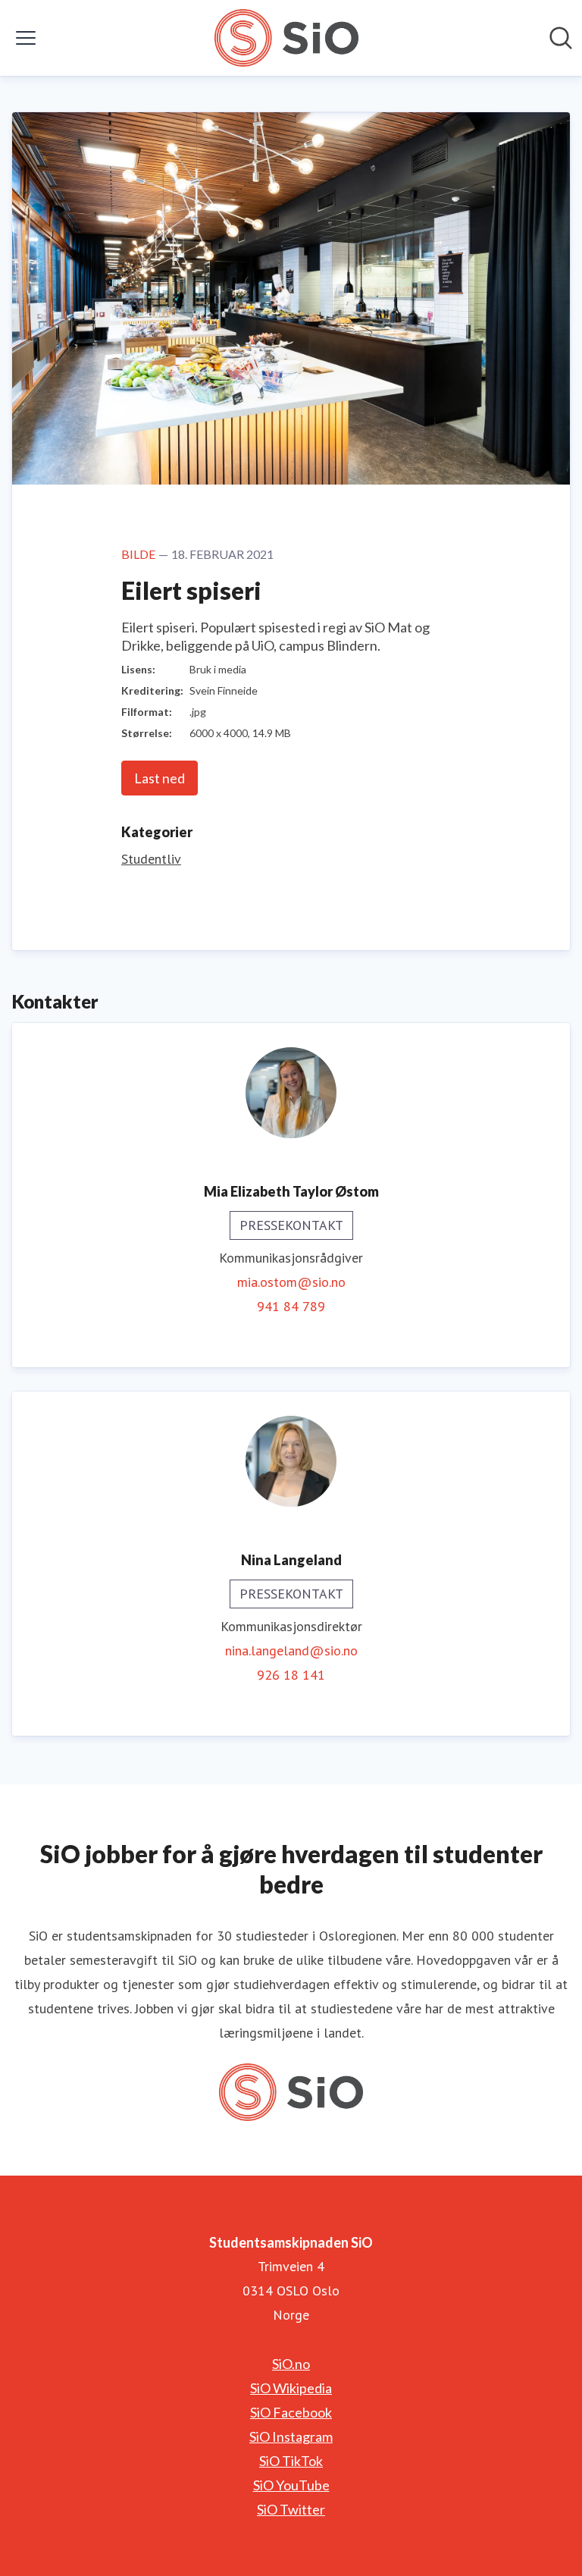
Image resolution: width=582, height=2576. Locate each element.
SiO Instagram (291, 2436)
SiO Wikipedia (291, 2388)
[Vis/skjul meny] (26, 38)
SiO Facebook (291, 2412)
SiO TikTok (291, 2461)
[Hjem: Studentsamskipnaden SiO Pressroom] (286, 38)
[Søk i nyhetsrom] (561, 38)
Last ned (160, 778)
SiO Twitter (291, 2509)
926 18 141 (291, 1675)
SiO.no (291, 2364)
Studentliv (151, 859)
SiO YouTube (291, 2485)
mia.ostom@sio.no (291, 1282)
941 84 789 (291, 1306)
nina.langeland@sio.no (291, 1650)
